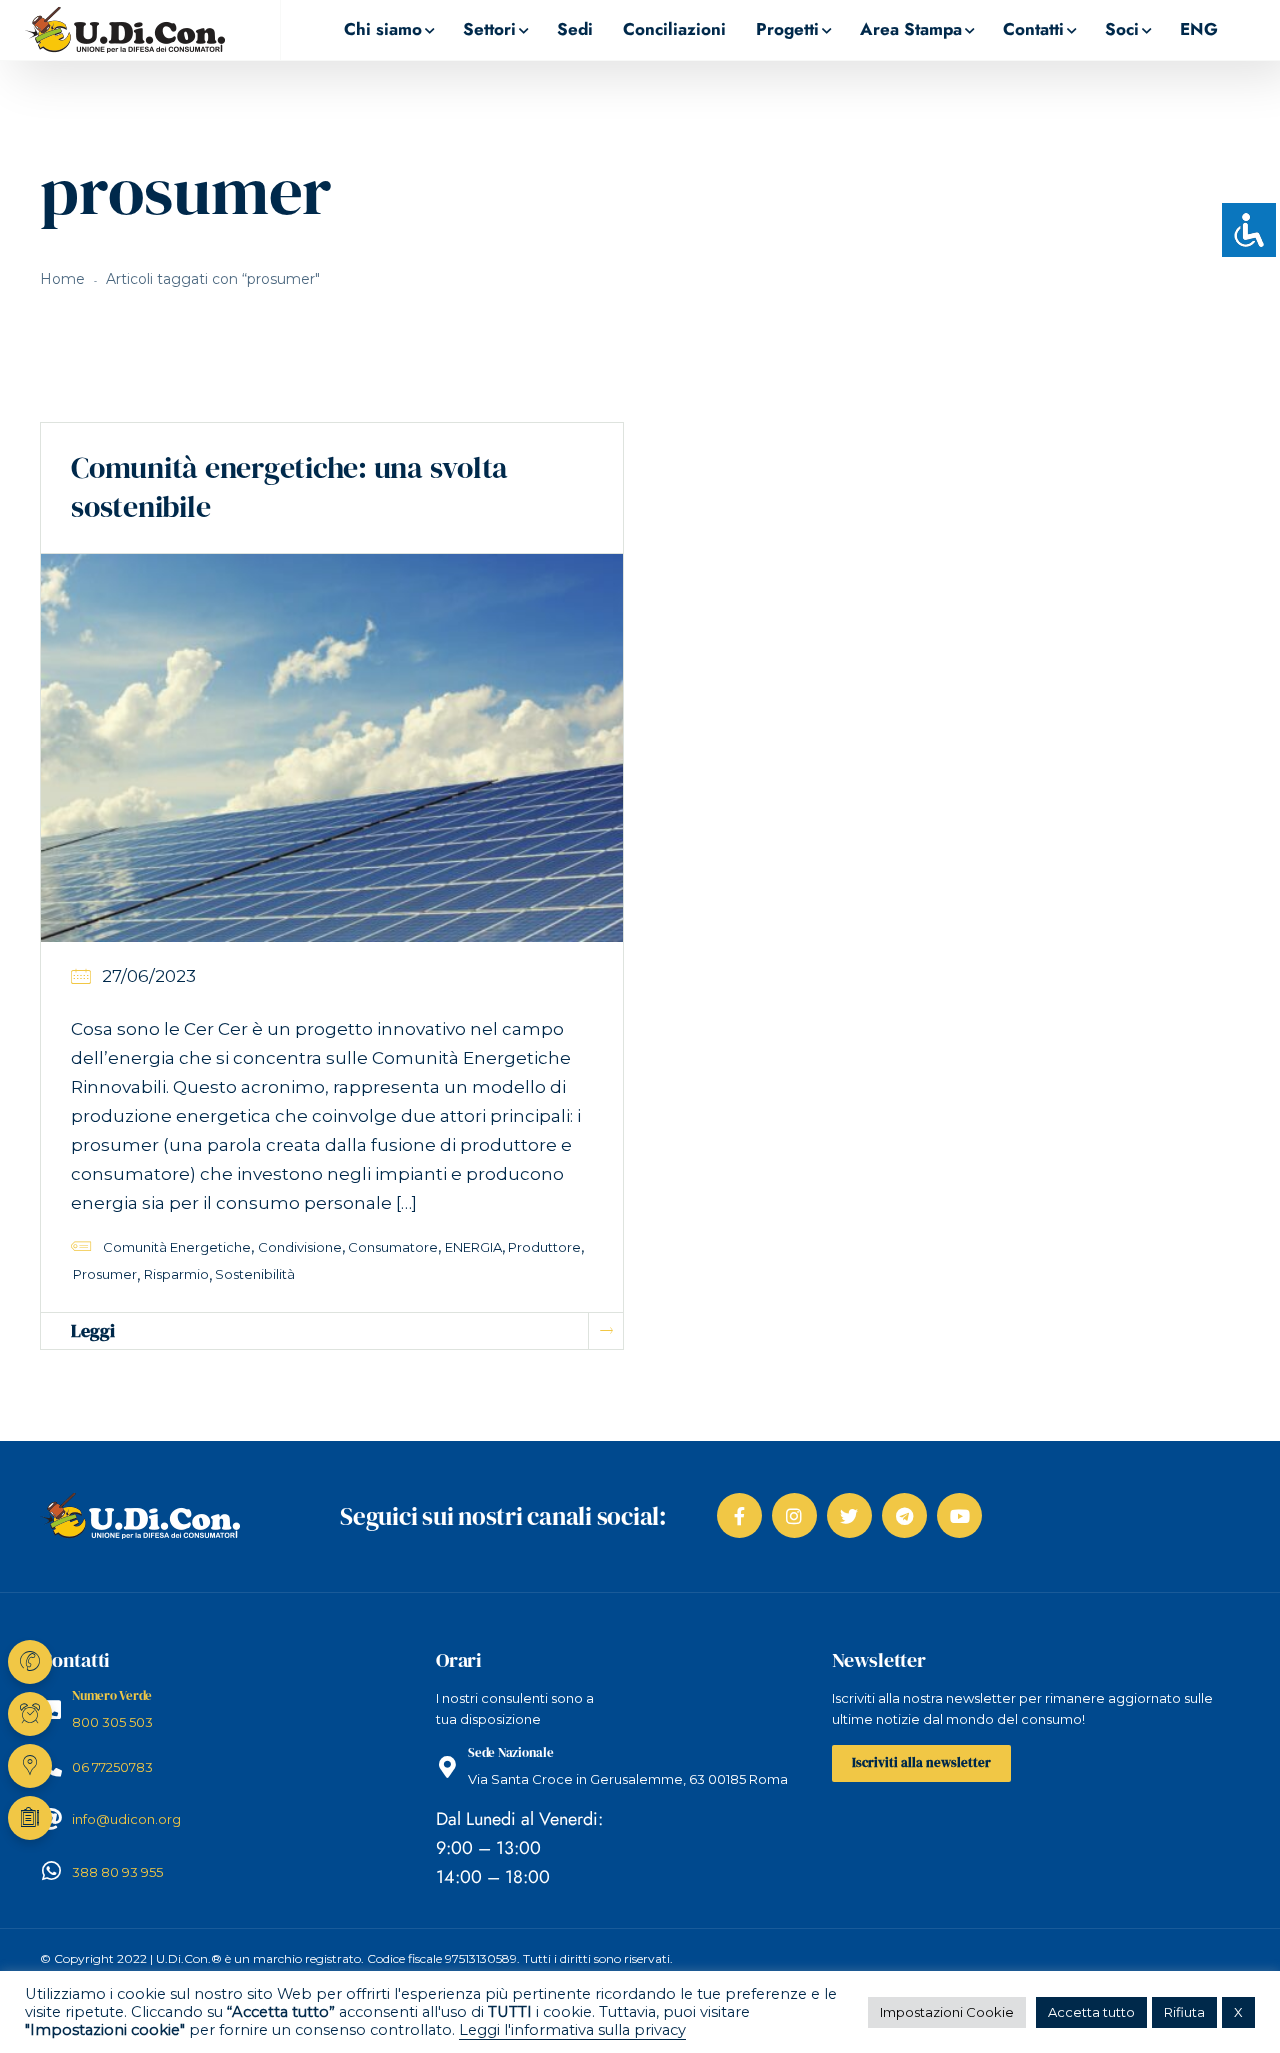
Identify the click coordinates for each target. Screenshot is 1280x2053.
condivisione (300, 1247)
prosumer (105, 1274)
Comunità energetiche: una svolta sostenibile (289, 487)
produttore (544, 1247)
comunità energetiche (177, 1247)
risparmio (176, 1274)
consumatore (393, 1247)
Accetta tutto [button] (1091, 2012)
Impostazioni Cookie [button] (947, 2012)
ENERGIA (473, 1247)
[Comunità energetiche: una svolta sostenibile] (332, 747)
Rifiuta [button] (1184, 2012)
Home (62, 279)
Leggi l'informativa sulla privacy (572, 2030)
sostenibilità (255, 1274)
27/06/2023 (149, 976)
